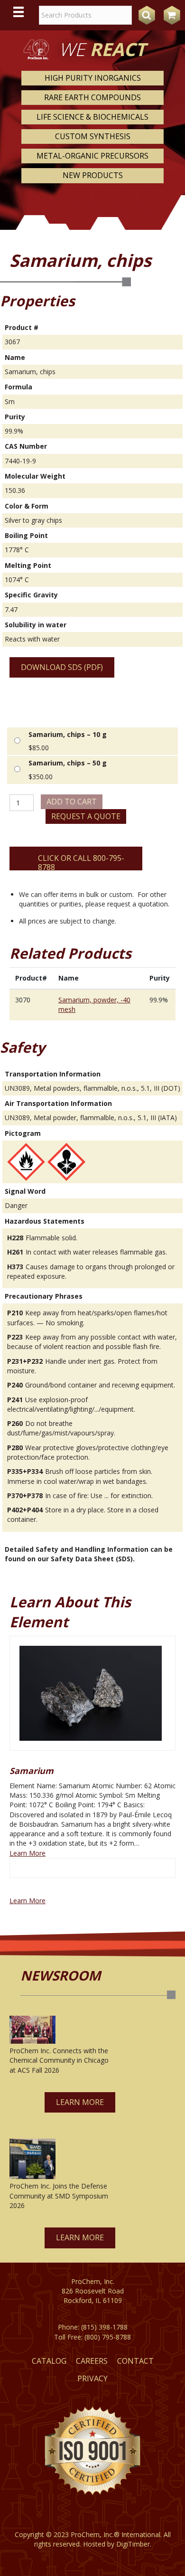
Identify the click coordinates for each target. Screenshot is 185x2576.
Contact (135, 2361)
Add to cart (72, 802)
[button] (80, 2102)
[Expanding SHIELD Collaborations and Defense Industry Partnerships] (32, 2159)
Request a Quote (86, 816)
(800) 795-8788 (108, 2337)
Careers (92, 2361)
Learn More (28, 1853)
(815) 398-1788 (104, 2327)
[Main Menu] (18, 12)
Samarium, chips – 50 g (68, 763)
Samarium (32, 1771)
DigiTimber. (134, 2544)
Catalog (49, 2361)
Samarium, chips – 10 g (68, 734)
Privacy (92, 2378)
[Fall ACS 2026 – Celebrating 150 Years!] (32, 2030)
